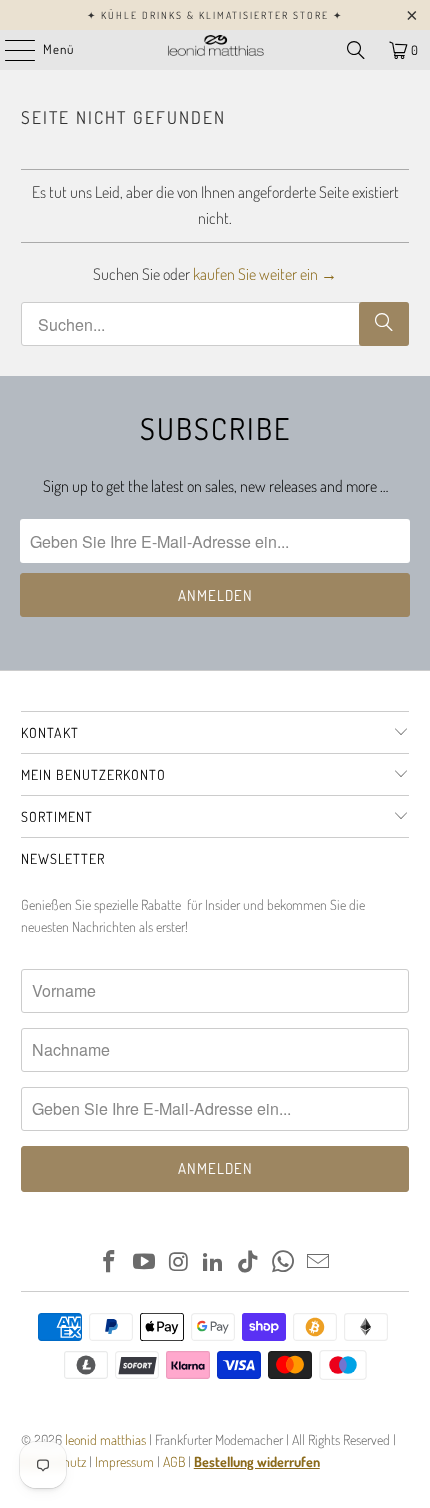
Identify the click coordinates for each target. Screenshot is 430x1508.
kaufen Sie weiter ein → (265, 274)
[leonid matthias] (215, 50)
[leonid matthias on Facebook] (110, 1262)
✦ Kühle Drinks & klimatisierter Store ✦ (215, 15)
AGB (174, 1461)
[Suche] (384, 324)
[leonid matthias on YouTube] (145, 1262)
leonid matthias (105, 1439)
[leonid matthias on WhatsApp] (284, 1262)
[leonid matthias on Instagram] (179, 1262)
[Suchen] (356, 50)
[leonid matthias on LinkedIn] (214, 1262)
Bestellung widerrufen (257, 1461)
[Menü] (9, 50)
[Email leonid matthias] (318, 1262)
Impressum (126, 1461)
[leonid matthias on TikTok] (249, 1262)
